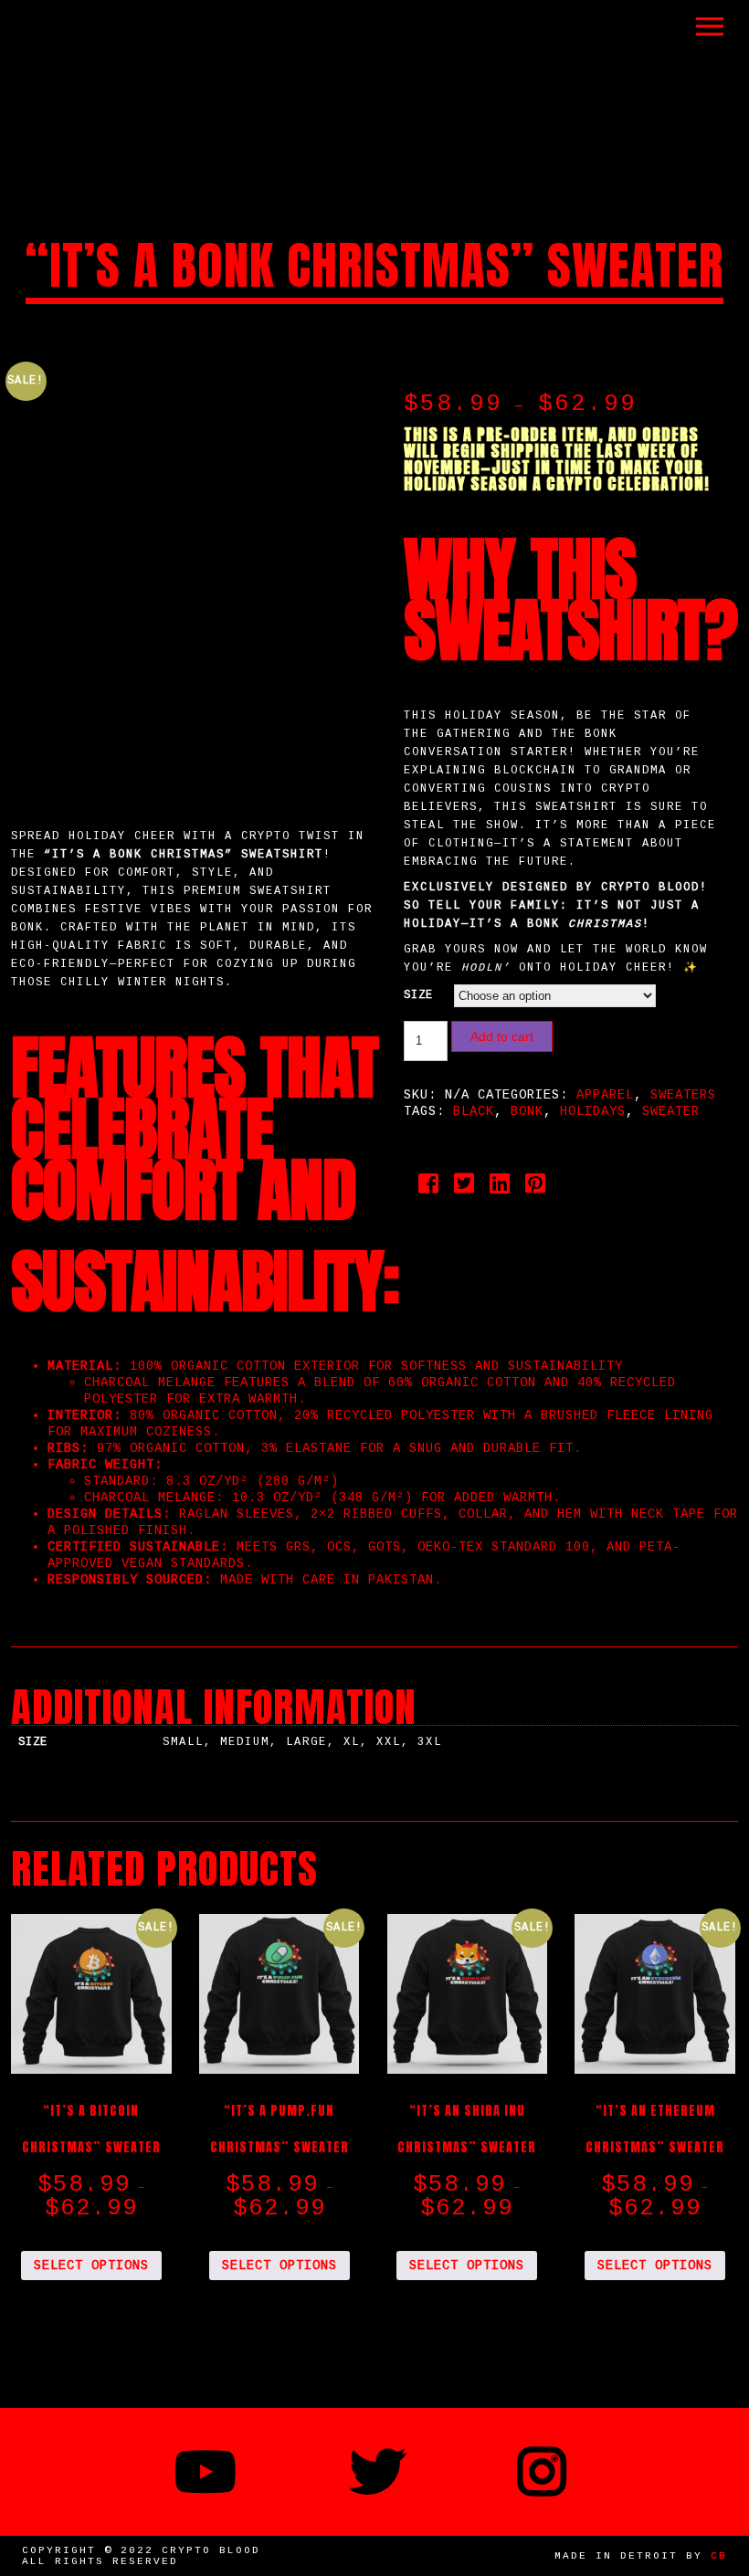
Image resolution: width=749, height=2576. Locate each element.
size (418, 995)
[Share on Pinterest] (536, 1188)
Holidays (593, 1111)
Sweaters (683, 1095)
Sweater (671, 1111)
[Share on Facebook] (429, 1188)
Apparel (605, 1095)
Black (474, 1111)
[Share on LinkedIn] (500, 1188)
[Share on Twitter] (464, 1188)
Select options (91, 2266)
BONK (527, 1111)
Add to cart (502, 1036)
